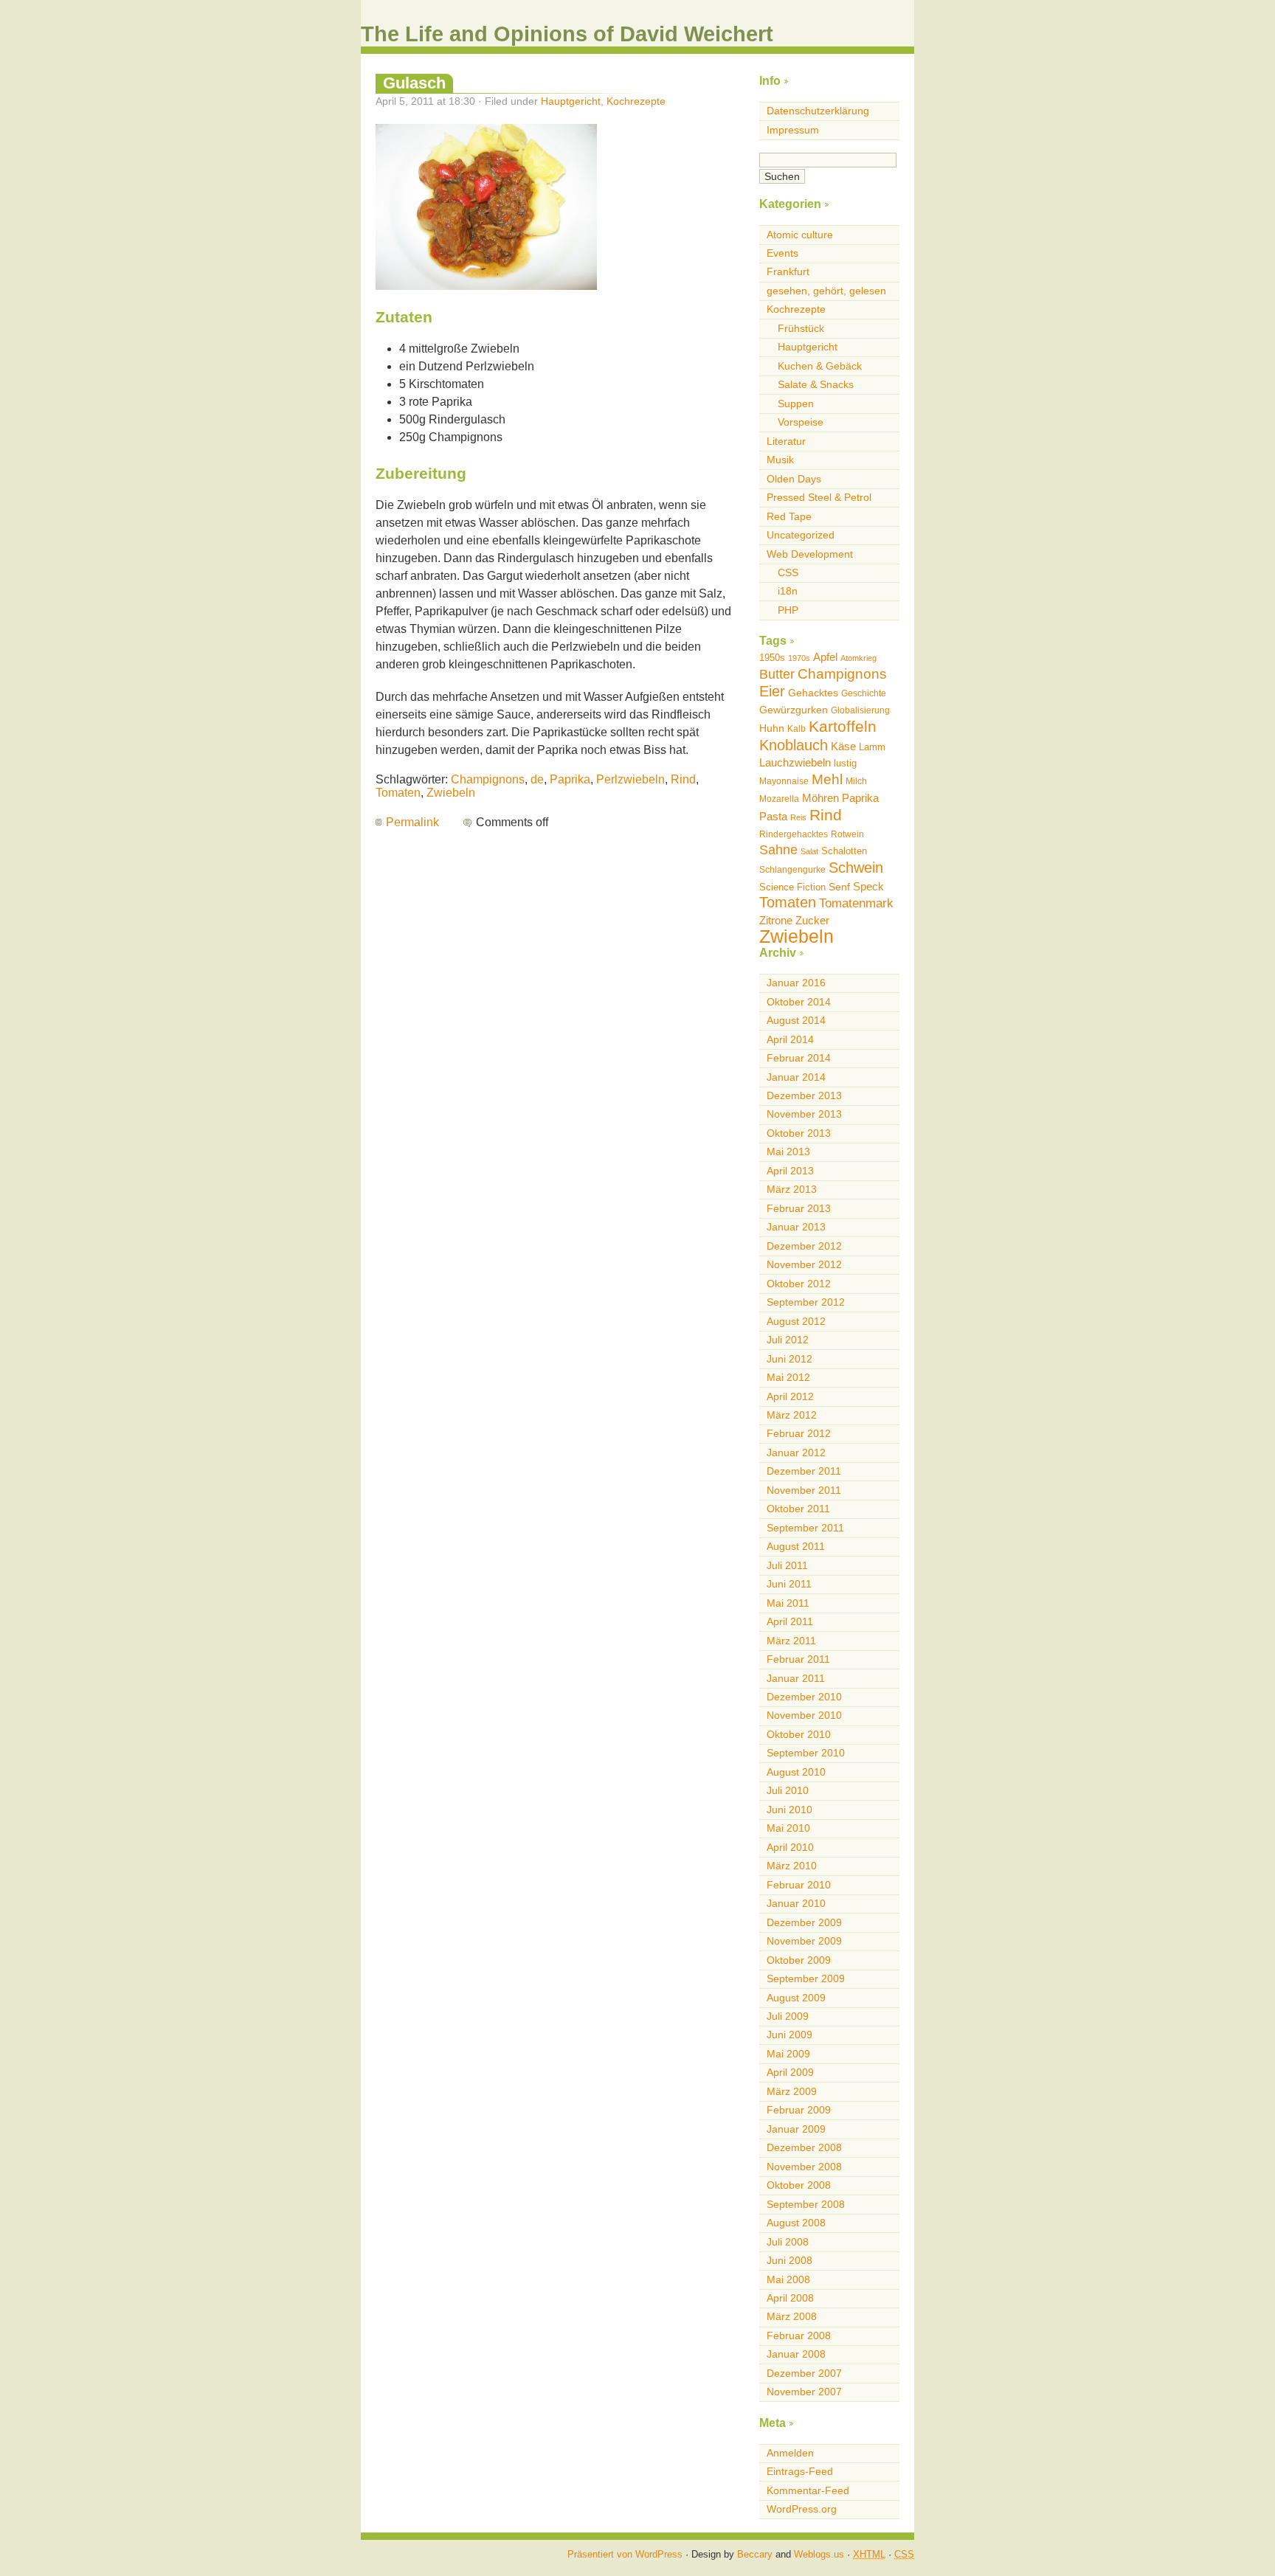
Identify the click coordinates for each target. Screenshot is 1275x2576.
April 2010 (790, 1847)
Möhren (820, 798)
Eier (772, 691)
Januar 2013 (796, 1227)
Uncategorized (801, 535)
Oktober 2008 (799, 2185)
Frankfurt (788, 271)
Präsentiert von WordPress (625, 2554)
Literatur (786, 441)
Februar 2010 (799, 1885)
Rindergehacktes (794, 834)
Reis (798, 817)
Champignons (488, 779)
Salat (809, 851)
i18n (788, 591)
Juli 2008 (788, 2242)
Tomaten (398, 793)
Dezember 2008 (804, 2147)
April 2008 (790, 2298)
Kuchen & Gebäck (820, 366)
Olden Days (794, 479)
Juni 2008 (789, 2260)
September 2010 (806, 1753)
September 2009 (806, 1978)
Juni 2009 (789, 2035)
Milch (856, 781)
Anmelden (790, 2453)
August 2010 (796, 1772)
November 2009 (804, 1941)
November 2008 (804, 2167)
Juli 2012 (788, 1340)
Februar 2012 (799, 1433)
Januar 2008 (796, 2354)
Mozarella (779, 799)
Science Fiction (792, 887)
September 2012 (806, 1302)
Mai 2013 (788, 1152)
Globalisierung (860, 710)
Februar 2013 (799, 1208)
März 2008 (792, 2316)
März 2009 (792, 2091)
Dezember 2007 (804, 2373)
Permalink (412, 822)
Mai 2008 (788, 2279)
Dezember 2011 (804, 1471)
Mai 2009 (788, 2054)
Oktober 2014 (799, 1002)
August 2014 (796, 1020)
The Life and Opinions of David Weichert (567, 34)
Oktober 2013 (799, 1133)
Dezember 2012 (804, 1246)
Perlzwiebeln (630, 779)
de (537, 779)
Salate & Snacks (816, 384)
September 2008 (806, 2204)
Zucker (812, 920)
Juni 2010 (789, 1810)
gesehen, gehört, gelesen (826, 291)
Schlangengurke (792, 870)
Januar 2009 (796, 2129)
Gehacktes (813, 693)
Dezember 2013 (804, 1095)
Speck (868, 886)
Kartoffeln (843, 726)
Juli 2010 (788, 1790)
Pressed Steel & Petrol (819, 497)
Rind (683, 779)
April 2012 (790, 1396)
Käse (843, 746)
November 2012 (804, 1264)
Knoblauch (794, 745)
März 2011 (791, 1641)
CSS (788, 572)
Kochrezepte (636, 101)
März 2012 (792, 1415)
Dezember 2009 (804, 1922)
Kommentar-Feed (808, 2490)
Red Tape (789, 516)
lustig (845, 763)
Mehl (827, 779)
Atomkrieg (858, 658)
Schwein (856, 868)
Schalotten (844, 851)
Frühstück (801, 328)
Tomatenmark (856, 903)
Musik (780, 460)
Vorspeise (801, 422)
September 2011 (805, 1528)
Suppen (796, 404)
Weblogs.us (819, 2554)
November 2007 (804, 2392)
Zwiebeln (451, 793)
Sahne (778, 850)
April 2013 (790, 1171)
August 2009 (796, 1998)
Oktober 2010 (799, 1734)
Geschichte (864, 693)
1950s (772, 658)
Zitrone (776, 920)
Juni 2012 (789, 1359)
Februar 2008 (799, 2336)
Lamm (872, 747)
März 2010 (792, 1866)
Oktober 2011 (798, 1509)
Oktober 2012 (799, 1284)
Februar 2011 (798, 1659)
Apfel (825, 657)
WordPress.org (802, 2509)
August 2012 (796, 1321)
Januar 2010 (796, 1903)
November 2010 (804, 1715)
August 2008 (796, 2223)
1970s (799, 658)
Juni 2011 (789, 1584)
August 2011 (796, 1546)
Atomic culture (800, 235)
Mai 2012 (788, 1377)
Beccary (755, 2554)
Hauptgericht (571, 101)
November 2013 (804, 1114)
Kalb (797, 729)
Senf (839, 887)
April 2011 (790, 1621)
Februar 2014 (799, 1058)
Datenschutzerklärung (818, 111)
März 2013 (792, 1189)
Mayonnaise (784, 781)
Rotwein (847, 834)
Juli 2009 (788, 2016)
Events (782, 253)
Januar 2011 (796, 1678)
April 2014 (790, 1039)
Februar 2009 (799, 2110)
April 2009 (790, 2072)
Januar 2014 (796, 1077)
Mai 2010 (788, 1828)
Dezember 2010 (804, 1697)
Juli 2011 (787, 1565)
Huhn (772, 728)
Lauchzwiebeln (795, 762)
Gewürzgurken (794, 710)
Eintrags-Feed (800, 2471)
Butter (777, 674)
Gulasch (414, 83)
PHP (788, 610)
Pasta (773, 816)
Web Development (810, 554)
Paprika (570, 779)
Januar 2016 (796, 983)
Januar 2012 (796, 1453)
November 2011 (804, 1490)
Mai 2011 (788, 1603)
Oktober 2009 (799, 1960)
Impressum (793, 130)
